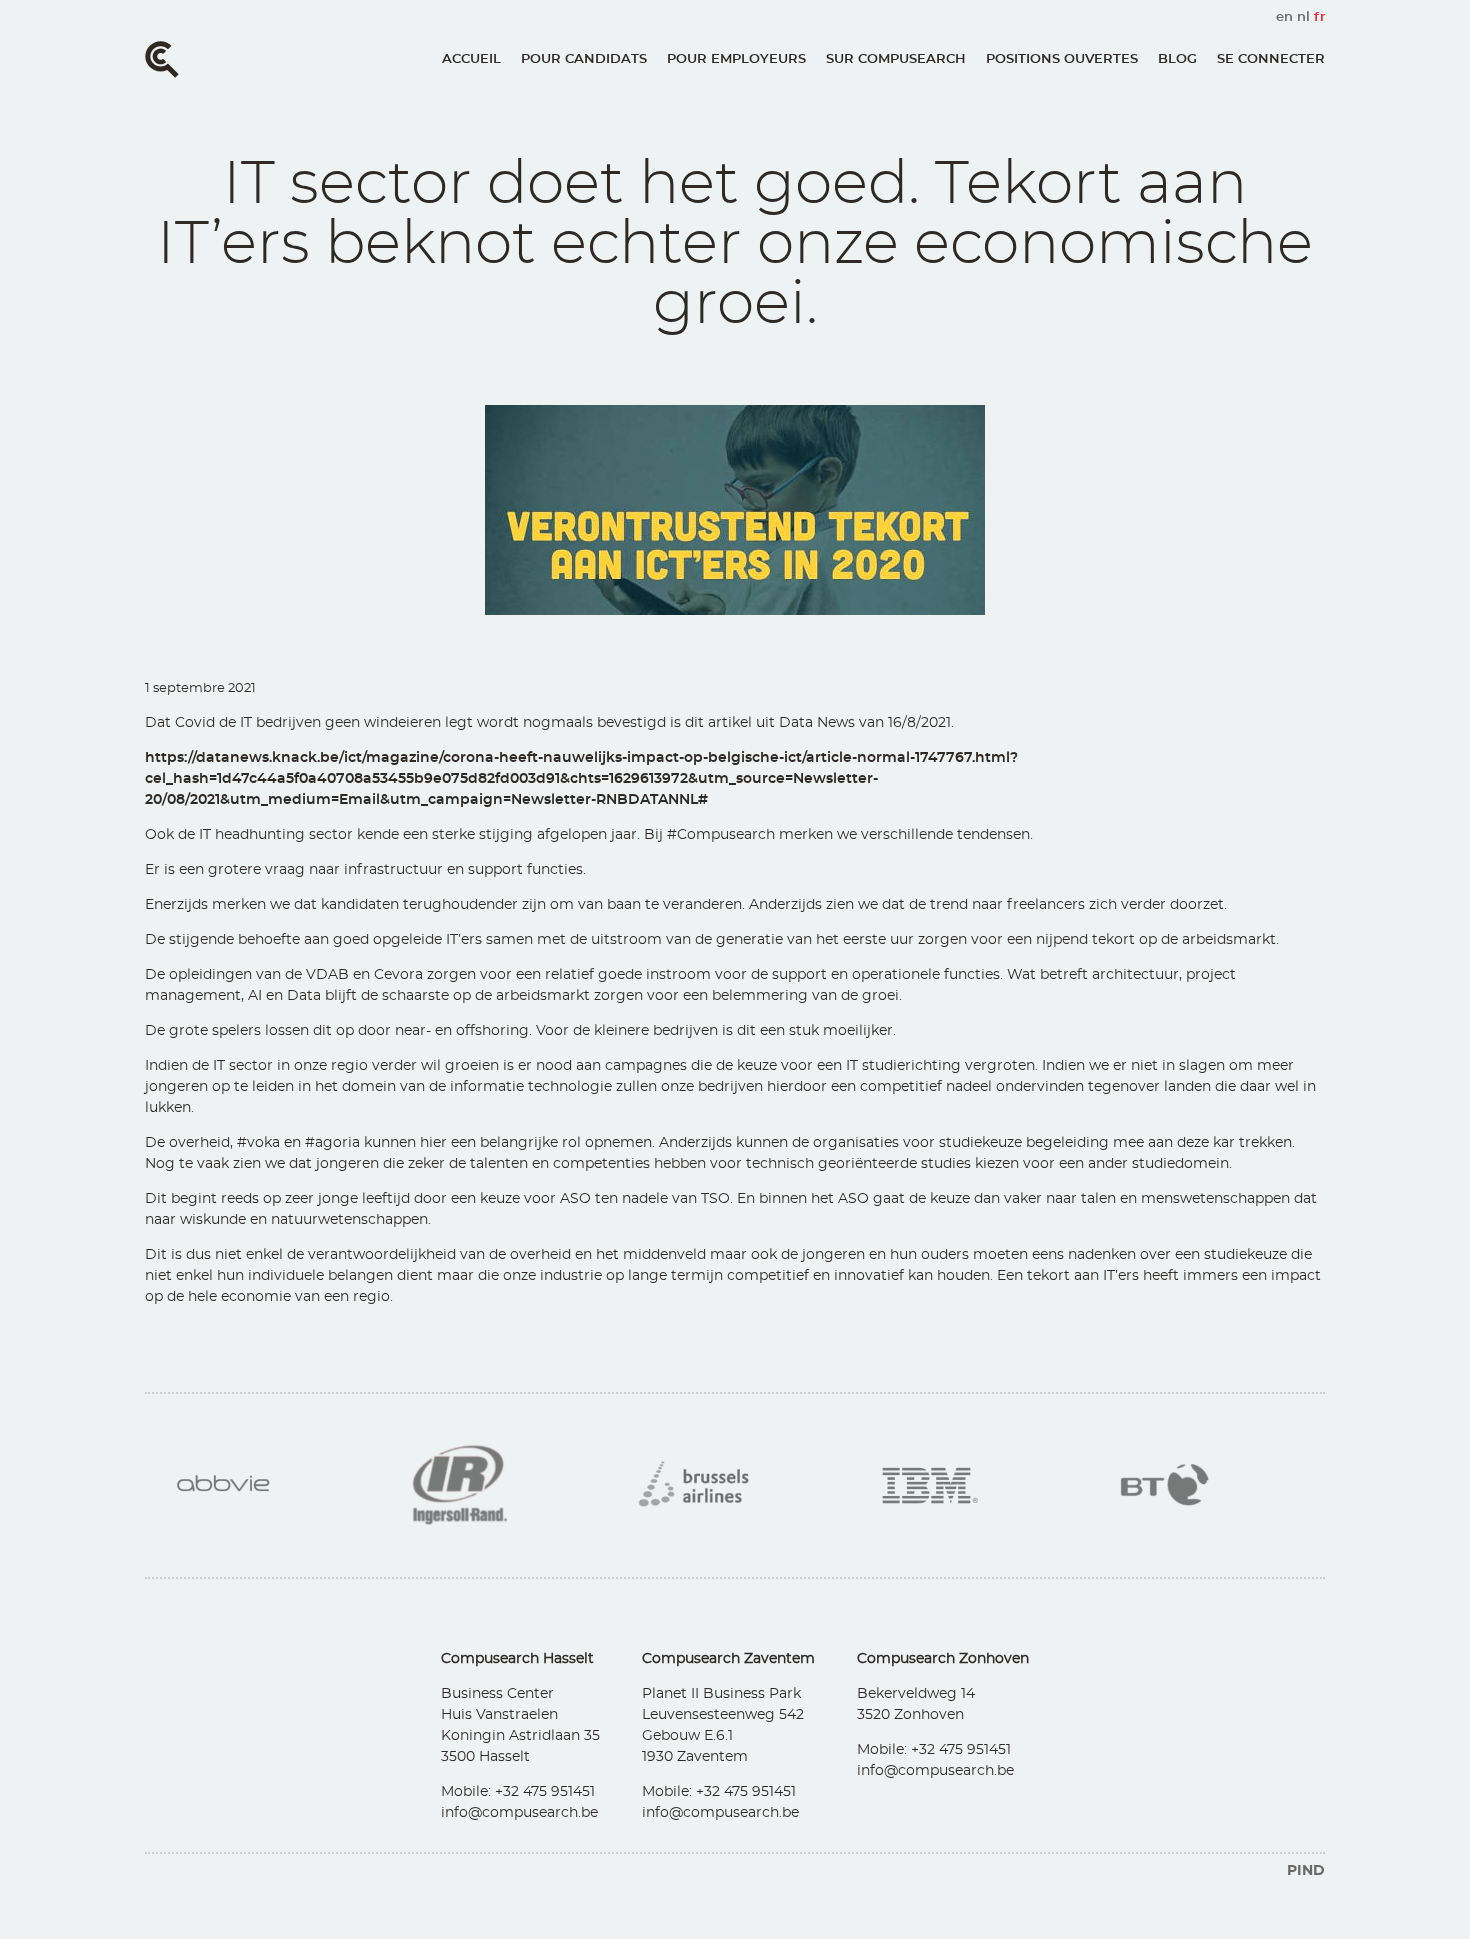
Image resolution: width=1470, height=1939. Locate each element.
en (1284, 17)
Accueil (471, 59)
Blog (1177, 59)
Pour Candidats (584, 59)
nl (1303, 17)
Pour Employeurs (736, 59)
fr (1319, 17)
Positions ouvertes (1062, 59)
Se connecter (1271, 59)
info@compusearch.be (519, 1813)
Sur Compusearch (896, 59)
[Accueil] (162, 59)
